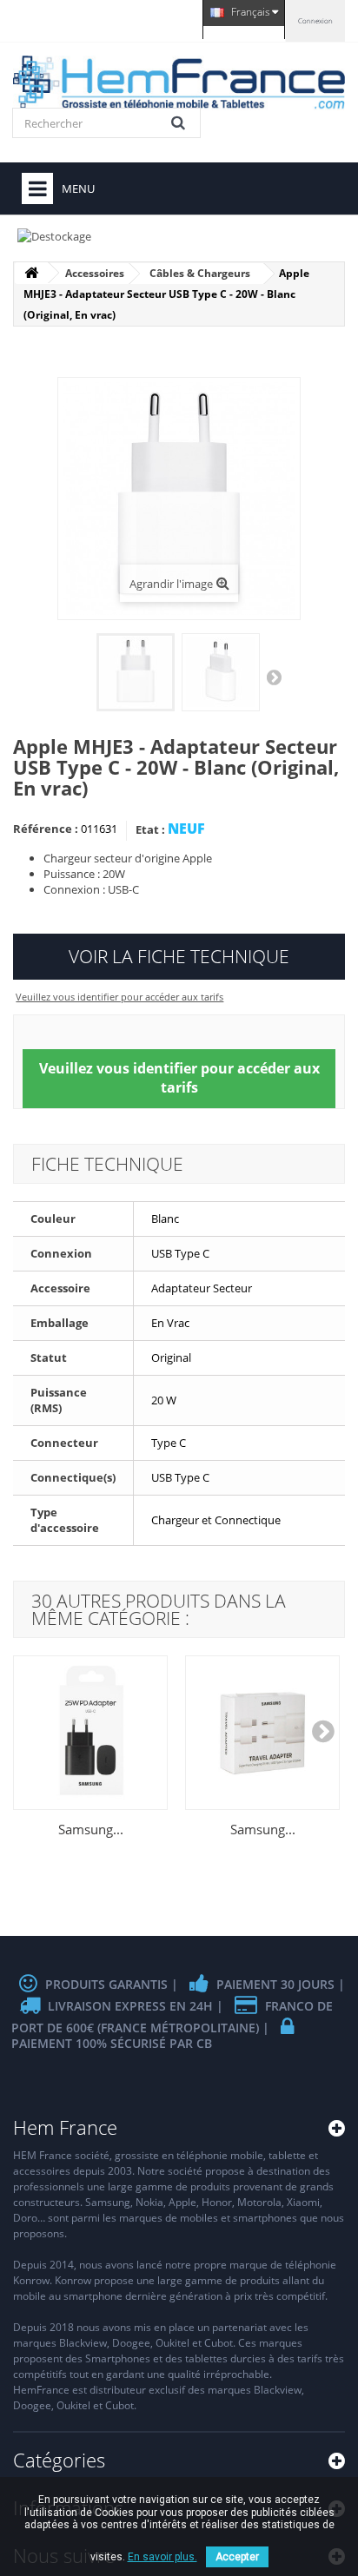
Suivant (275, 677)
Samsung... (91, 1829)
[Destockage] (179, 232)
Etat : (150, 829)
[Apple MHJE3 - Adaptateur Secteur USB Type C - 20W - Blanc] (136, 672)
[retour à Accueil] (31, 273)
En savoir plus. (162, 2557)
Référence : (46, 829)
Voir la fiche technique (179, 956)
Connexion (315, 20)
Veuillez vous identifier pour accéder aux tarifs (119, 997)
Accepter (237, 2557)
